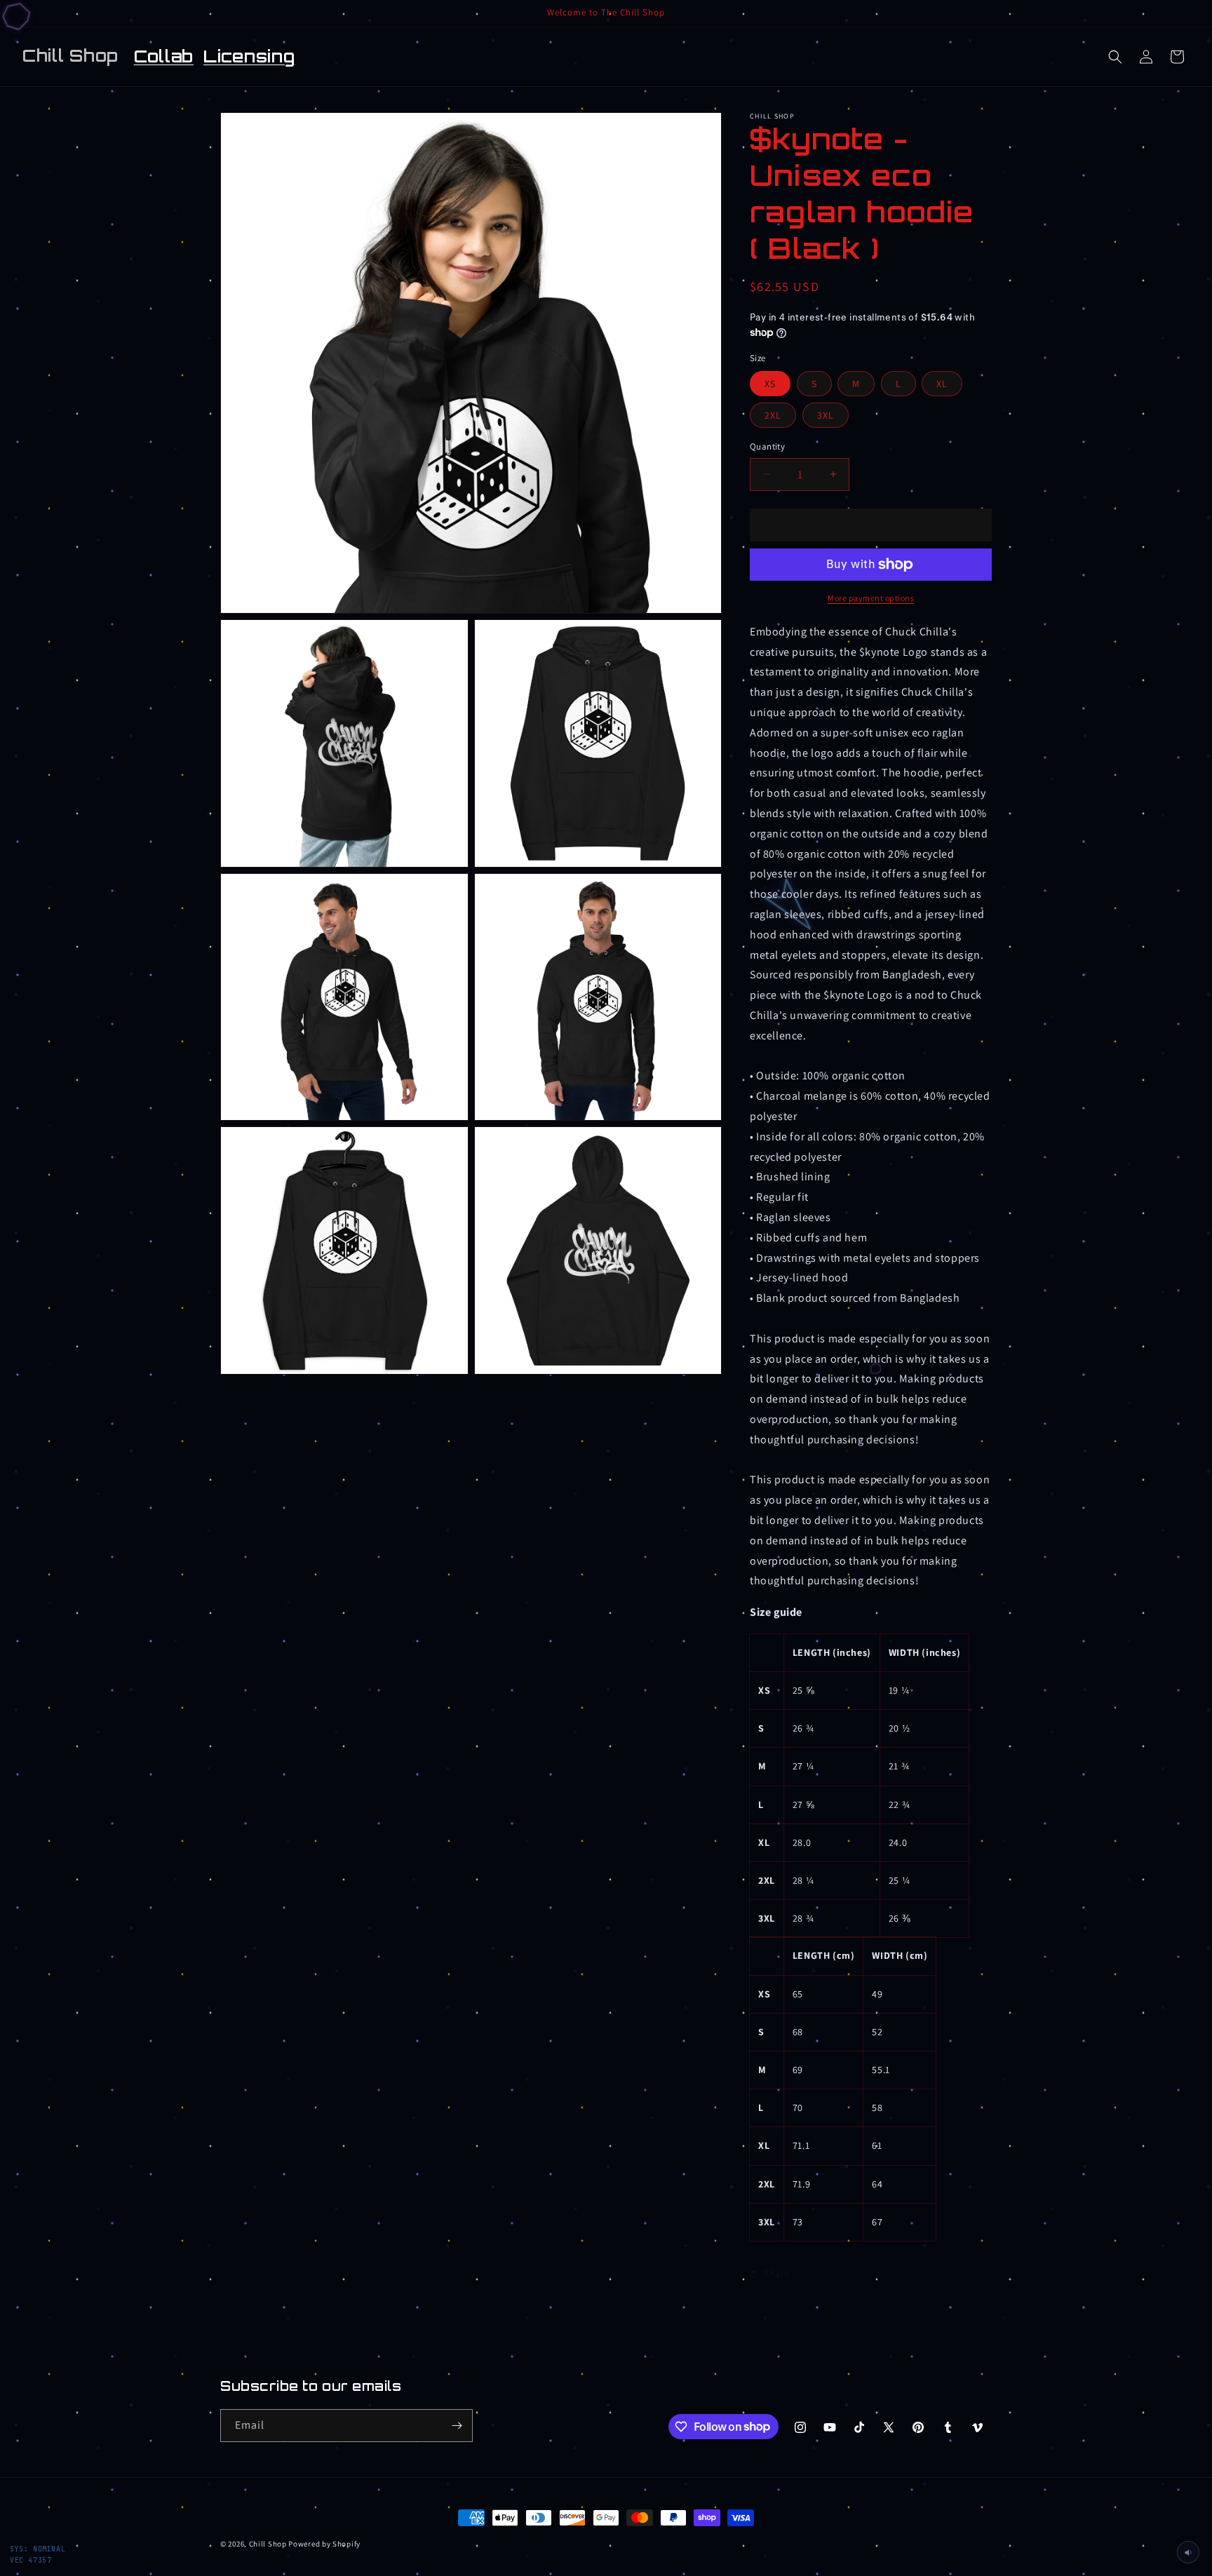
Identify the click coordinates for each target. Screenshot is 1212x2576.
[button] (1115, 57)
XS (770, 384)
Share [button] (777, 2273)
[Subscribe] (457, 2426)
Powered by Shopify (324, 2544)
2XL (773, 415)
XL (942, 384)
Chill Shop (268, 2544)
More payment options (871, 598)
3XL (826, 415)
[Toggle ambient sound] (1188, 2552)
